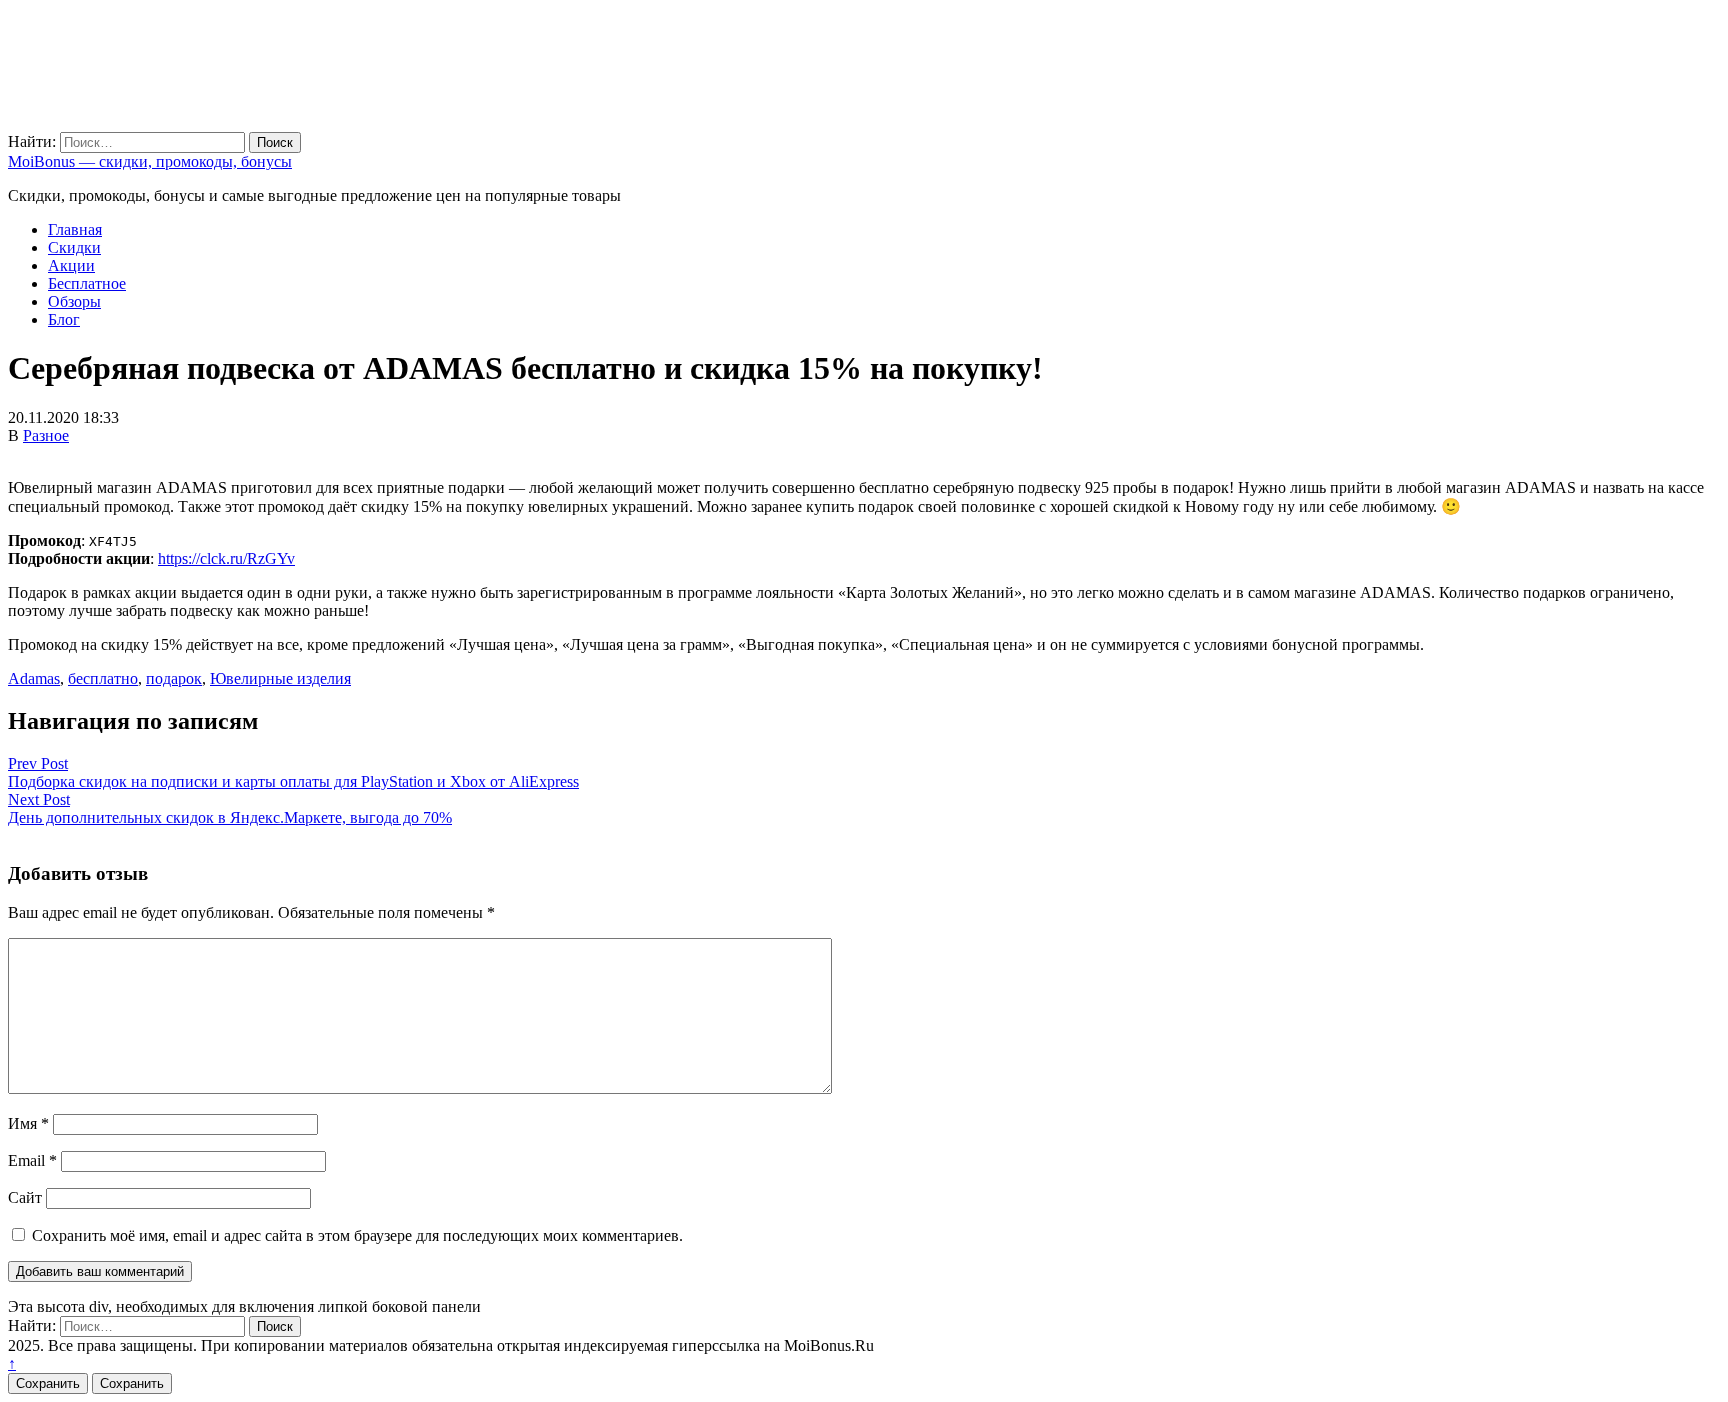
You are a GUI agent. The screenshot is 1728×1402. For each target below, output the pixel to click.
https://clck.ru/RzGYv (226, 558)
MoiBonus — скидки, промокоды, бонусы (150, 161)
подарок (174, 678)
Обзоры (74, 301)
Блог (64, 319)
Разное (46, 435)
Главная (75, 229)
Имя (28, 1123)
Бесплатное (87, 283)
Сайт (25, 1197)
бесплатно (103, 678)
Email (32, 1160)
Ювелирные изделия (280, 678)
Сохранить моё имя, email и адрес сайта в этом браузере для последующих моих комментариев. (357, 1235)
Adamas (34, 678)
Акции (71, 265)
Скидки (74, 247)
